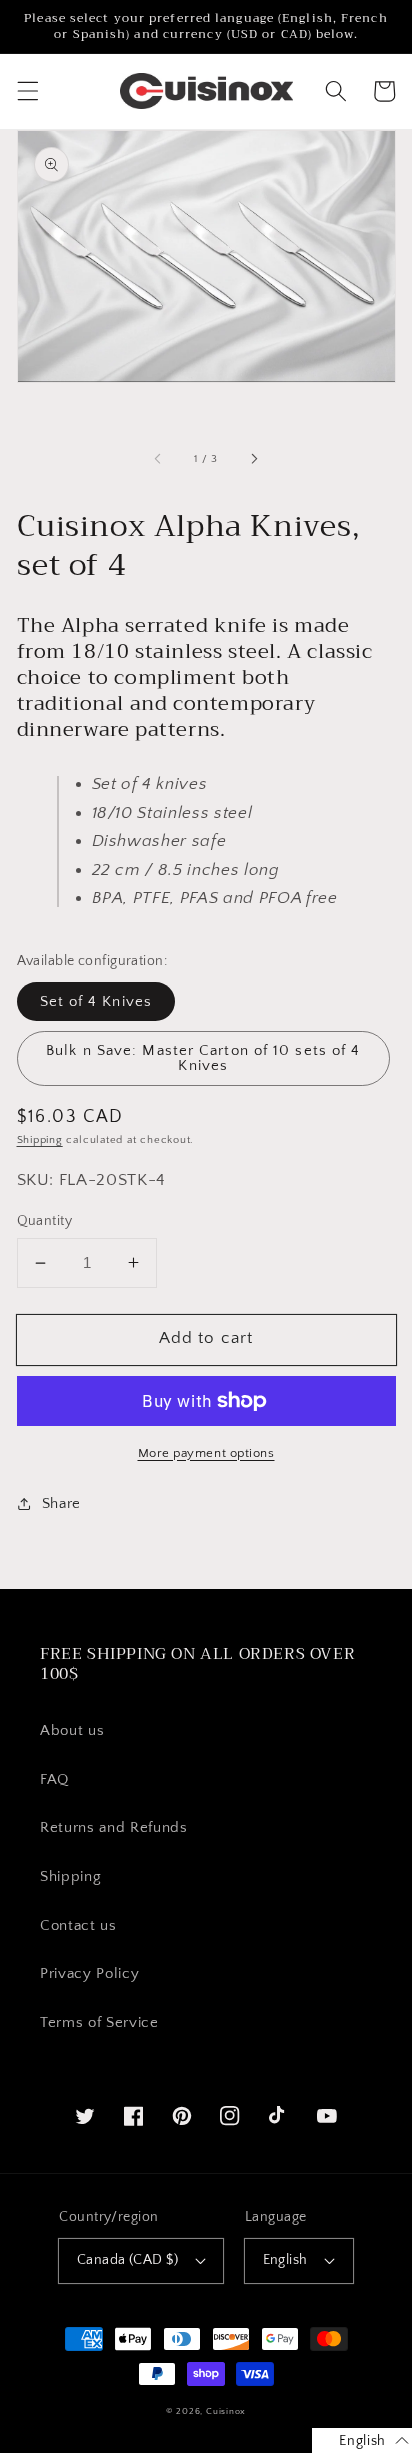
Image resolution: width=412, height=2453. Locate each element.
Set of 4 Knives (96, 1001)
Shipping (40, 1140)
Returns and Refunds (114, 1827)
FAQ (54, 1779)
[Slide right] (253, 459)
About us (72, 1730)
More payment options (206, 1453)
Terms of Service (99, 2022)
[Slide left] (159, 459)
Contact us (78, 1925)
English (285, 2260)
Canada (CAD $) (127, 2260)
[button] (27, 91)
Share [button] (61, 1503)
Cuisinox (226, 2411)
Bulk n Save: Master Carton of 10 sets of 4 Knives (203, 1058)
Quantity (45, 1221)
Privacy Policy (89, 1973)
